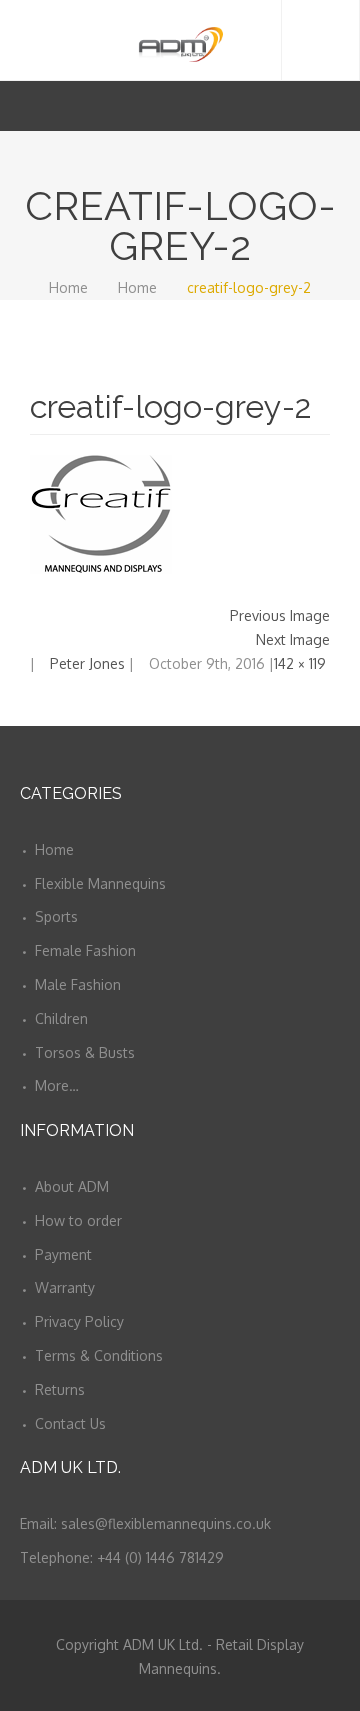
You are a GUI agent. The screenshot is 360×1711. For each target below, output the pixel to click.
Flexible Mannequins (100, 883)
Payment (63, 1254)
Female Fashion (85, 950)
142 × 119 (300, 663)
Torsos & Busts (85, 1052)
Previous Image (280, 615)
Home (68, 287)
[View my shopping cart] (309, 105)
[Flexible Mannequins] (180, 40)
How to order (78, 1220)
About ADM (72, 1186)
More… (57, 1085)
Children (61, 1018)
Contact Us (70, 1423)
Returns (60, 1389)
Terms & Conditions (99, 1355)
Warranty (65, 1287)
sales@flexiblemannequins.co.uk (166, 1523)
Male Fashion (78, 984)
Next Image (293, 639)
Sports (56, 916)
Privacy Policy (79, 1321)
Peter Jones (87, 663)
